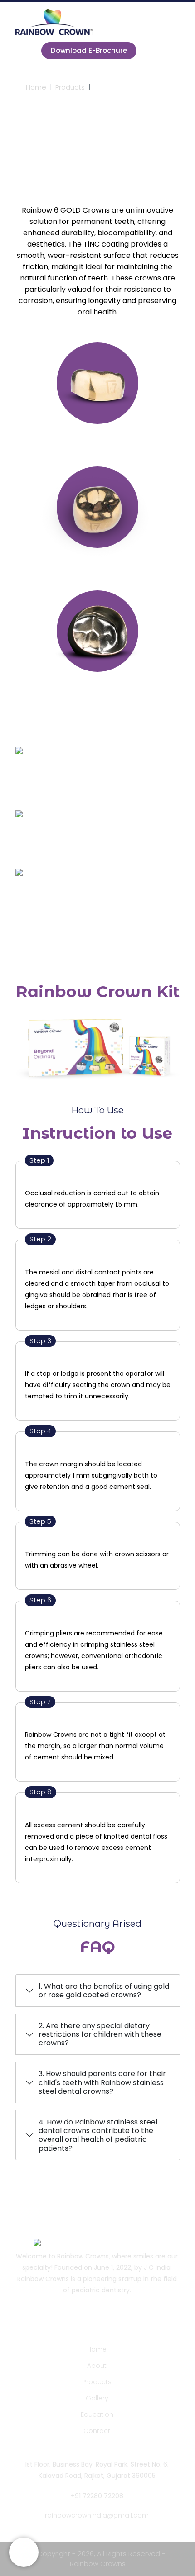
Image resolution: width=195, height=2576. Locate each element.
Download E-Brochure (89, 50)
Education (97, 2414)
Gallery (97, 2398)
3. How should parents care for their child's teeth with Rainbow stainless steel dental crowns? (102, 2082)
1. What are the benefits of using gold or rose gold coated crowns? (104, 1991)
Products (70, 87)
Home (36, 87)
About (97, 2366)
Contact (97, 2431)
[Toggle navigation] (25, 51)
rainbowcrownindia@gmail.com (97, 2515)
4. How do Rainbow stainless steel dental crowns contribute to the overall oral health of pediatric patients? (98, 2135)
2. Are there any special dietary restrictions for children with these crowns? (100, 2034)
